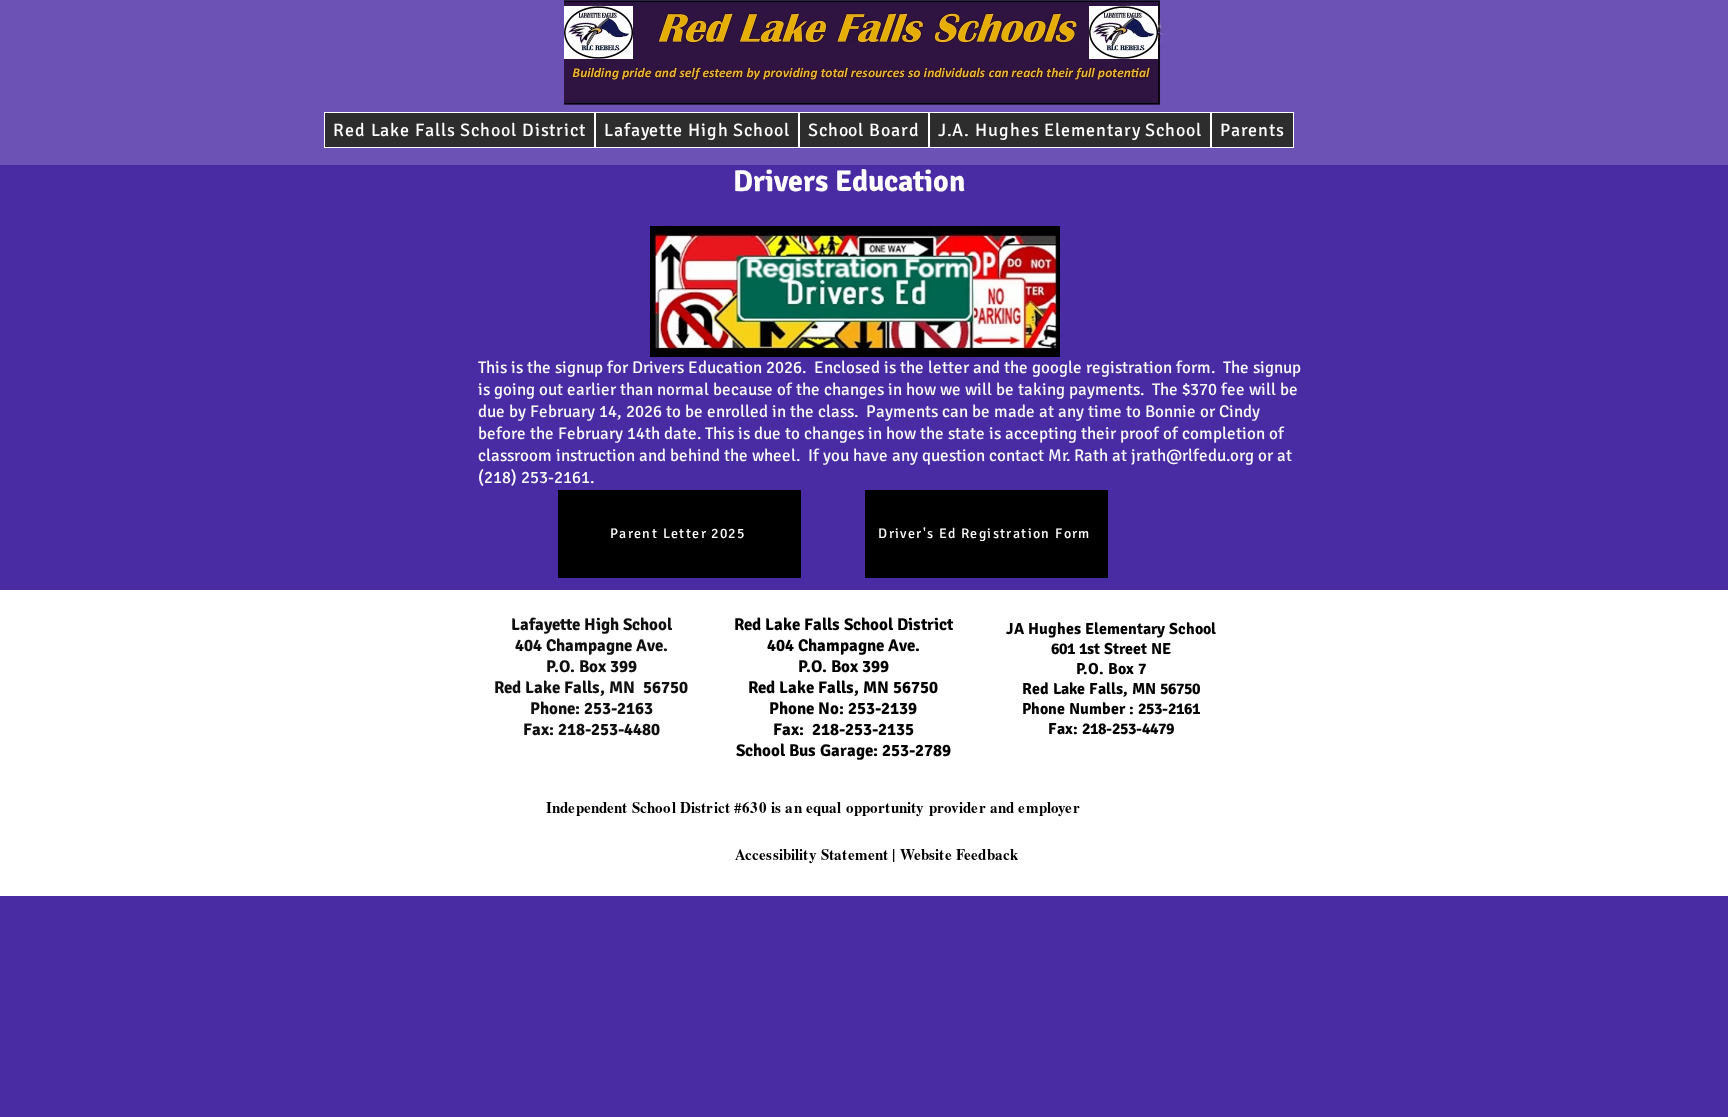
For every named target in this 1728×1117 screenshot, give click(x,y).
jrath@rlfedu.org (1192, 455)
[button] (864, 130)
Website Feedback (959, 854)
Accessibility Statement (811, 854)
